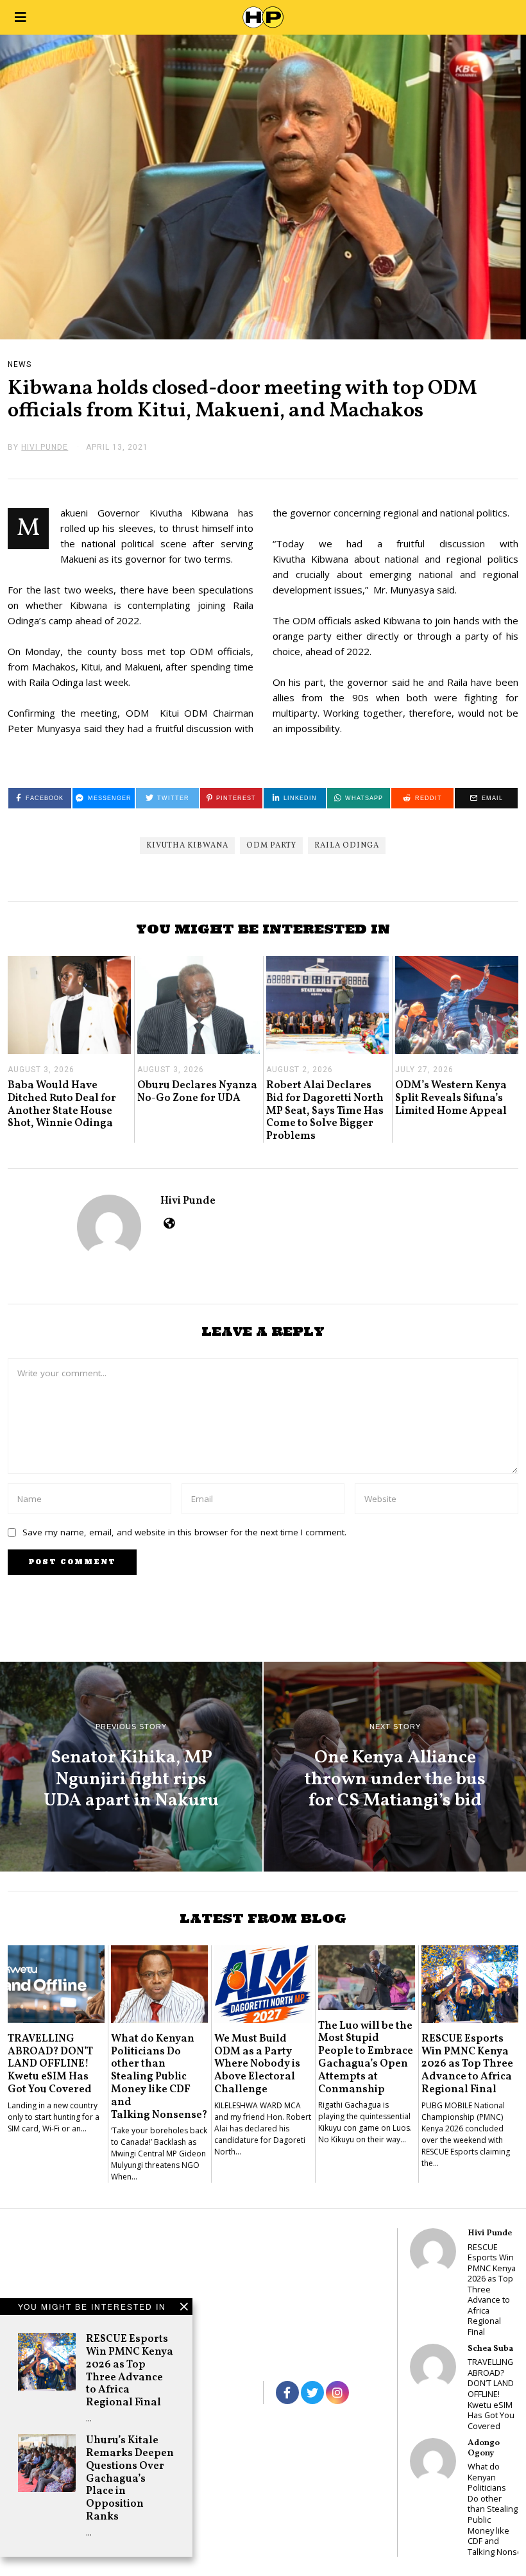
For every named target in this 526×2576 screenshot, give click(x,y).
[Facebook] (287, 2393)
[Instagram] (337, 2393)
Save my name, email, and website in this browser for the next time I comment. (184, 1532)
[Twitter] (312, 2393)
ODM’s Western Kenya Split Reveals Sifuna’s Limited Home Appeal (451, 1098)
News (20, 364)
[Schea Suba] (433, 2367)
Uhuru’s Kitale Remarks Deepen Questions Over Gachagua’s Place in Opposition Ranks (130, 2478)
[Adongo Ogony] (433, 2461)
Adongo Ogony (484, 2448)
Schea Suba (490, 2349)
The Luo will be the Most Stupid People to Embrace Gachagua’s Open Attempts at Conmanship (366, 2058)
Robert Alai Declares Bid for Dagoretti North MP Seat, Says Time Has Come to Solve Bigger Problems (325, 1111)
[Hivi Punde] (433, 2251)
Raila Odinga (347, 846)
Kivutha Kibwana (187, 846)
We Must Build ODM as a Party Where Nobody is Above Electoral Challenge (257, 2064)
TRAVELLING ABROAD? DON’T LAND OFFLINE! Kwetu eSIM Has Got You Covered (50, 2064)
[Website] (169, 1223)
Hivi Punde (188, 1201)
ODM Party (271, 846)
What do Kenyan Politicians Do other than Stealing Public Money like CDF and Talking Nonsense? (159, 2077)
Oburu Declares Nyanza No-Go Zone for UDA (197, 1092)
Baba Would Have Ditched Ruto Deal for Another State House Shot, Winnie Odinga (62, 1104)
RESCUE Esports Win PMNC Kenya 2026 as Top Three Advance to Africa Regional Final (130, 2371)
